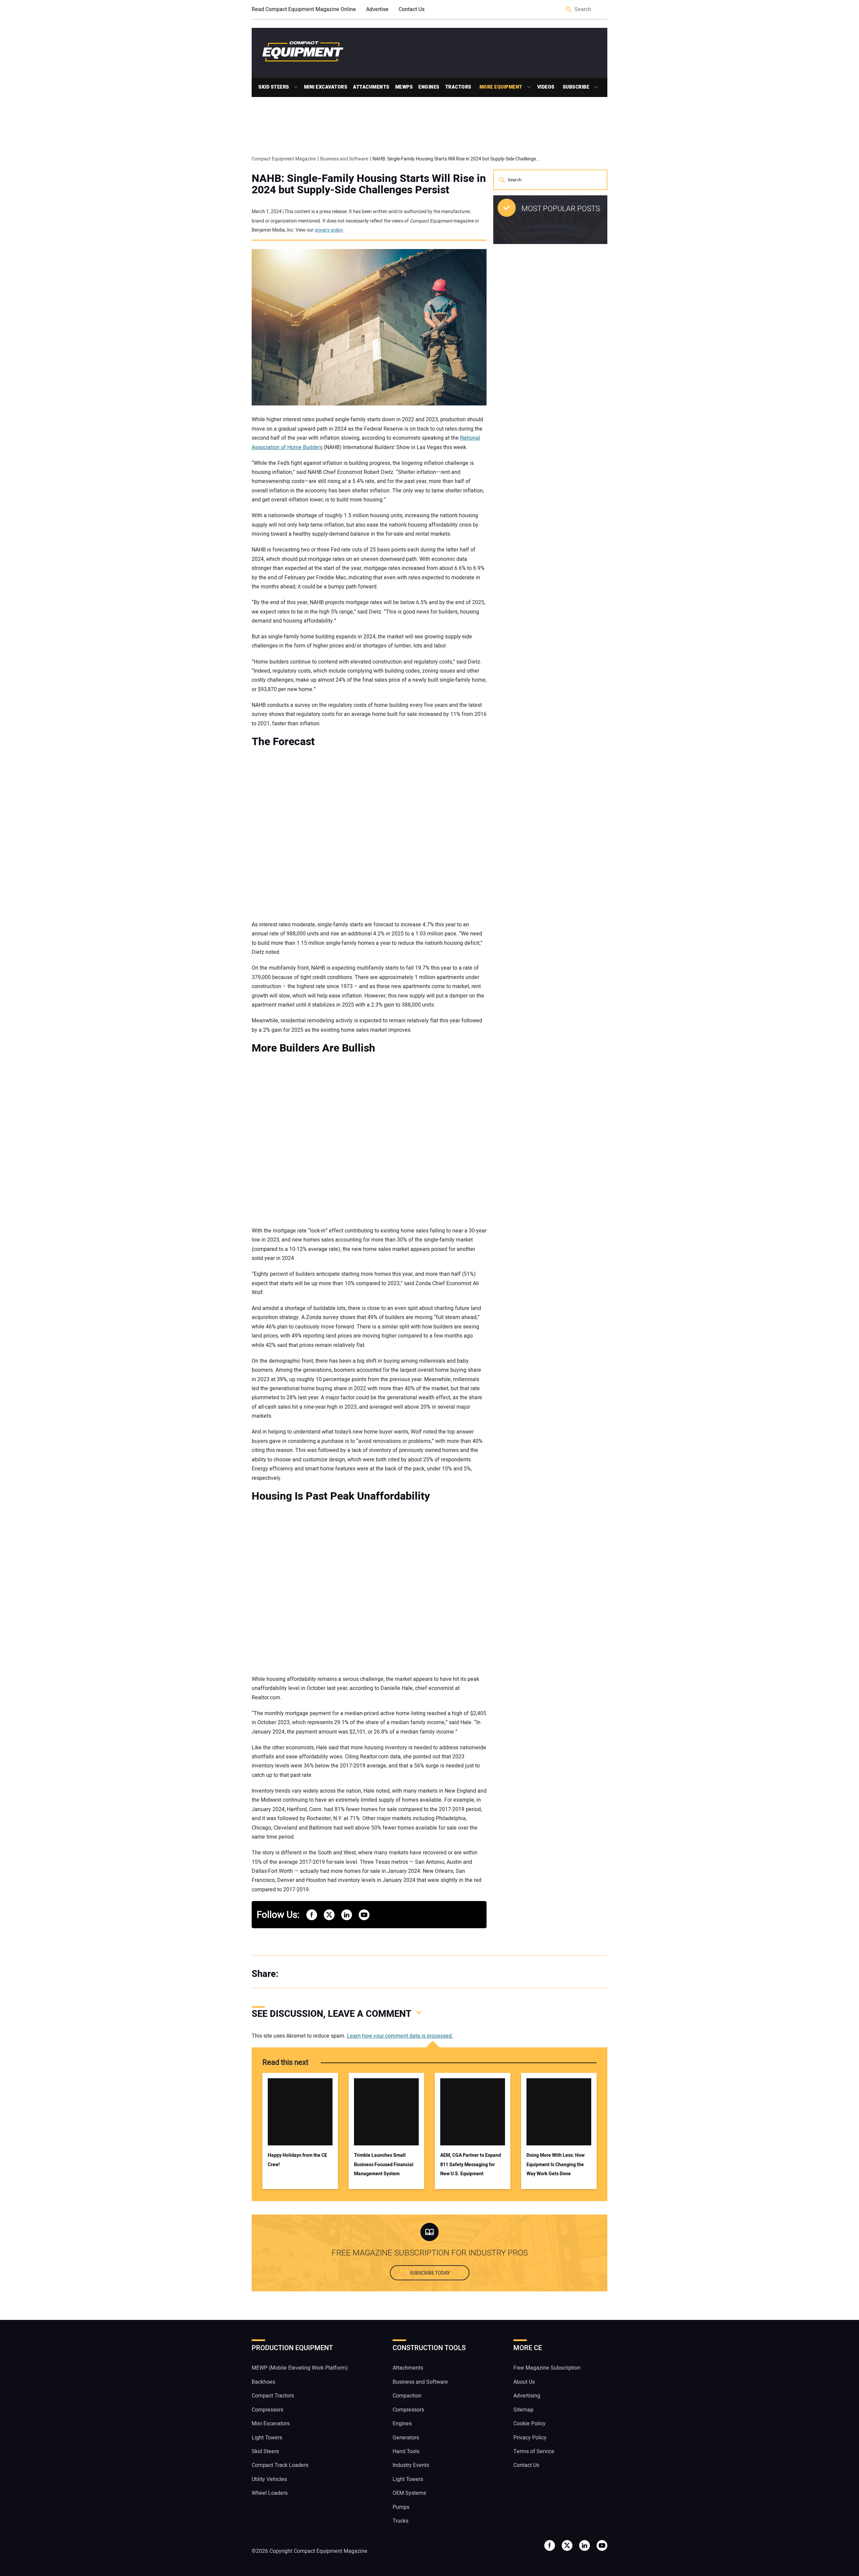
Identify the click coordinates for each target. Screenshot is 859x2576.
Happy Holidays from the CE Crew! (297, 2160)
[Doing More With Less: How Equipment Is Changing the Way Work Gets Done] (559, 2112)
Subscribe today (430, 2273)
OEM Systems (409, 2493)
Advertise (377, 9)
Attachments (371, 87)
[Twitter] (305, 1974)
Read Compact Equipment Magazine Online (304, 9)
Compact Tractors (273, 2396)
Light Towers (267, 2438)
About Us (524, 2382)
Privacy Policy (530, 2438)
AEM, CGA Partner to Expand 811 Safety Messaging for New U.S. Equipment (471, 2165)
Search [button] (569, 10)
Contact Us (412, 9)
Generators (406, 2438)
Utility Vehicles (269, 2479)
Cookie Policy (529, 2424)
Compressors (267, 2410)
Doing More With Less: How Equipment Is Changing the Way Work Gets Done (555, 2165)
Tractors (458, 87)
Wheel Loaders (270, 2493)
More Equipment (501, 87)
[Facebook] (292, 1974)
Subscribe (576, 87)
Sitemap (523, 2410)
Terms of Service (534, 2451)
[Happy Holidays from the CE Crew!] (300, 2112)
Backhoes (263, 2382)
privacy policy (329, 230)
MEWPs (404, 87)
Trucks (400, 2521)
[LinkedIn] (319, 1974)
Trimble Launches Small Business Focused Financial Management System (384, 2165)
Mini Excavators (326, 87)
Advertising (527, 2396)
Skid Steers (274, 87)
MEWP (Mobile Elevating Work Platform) (300, 2368)
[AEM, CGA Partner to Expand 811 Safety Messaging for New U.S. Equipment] (473, 2112)
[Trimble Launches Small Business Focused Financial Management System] (386, 2112)
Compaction (407, 2396)
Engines (429, 87)
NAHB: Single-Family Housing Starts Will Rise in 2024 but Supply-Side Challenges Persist (369, 184)
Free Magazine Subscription (547, 2368)
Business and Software (420, 2382)
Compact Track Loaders (280, 2465)
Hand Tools (406, 2451)
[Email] (332, 1974)
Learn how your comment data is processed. (400, 2036)
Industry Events (411, 2465)
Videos (546, 87)
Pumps (401, 2507)
